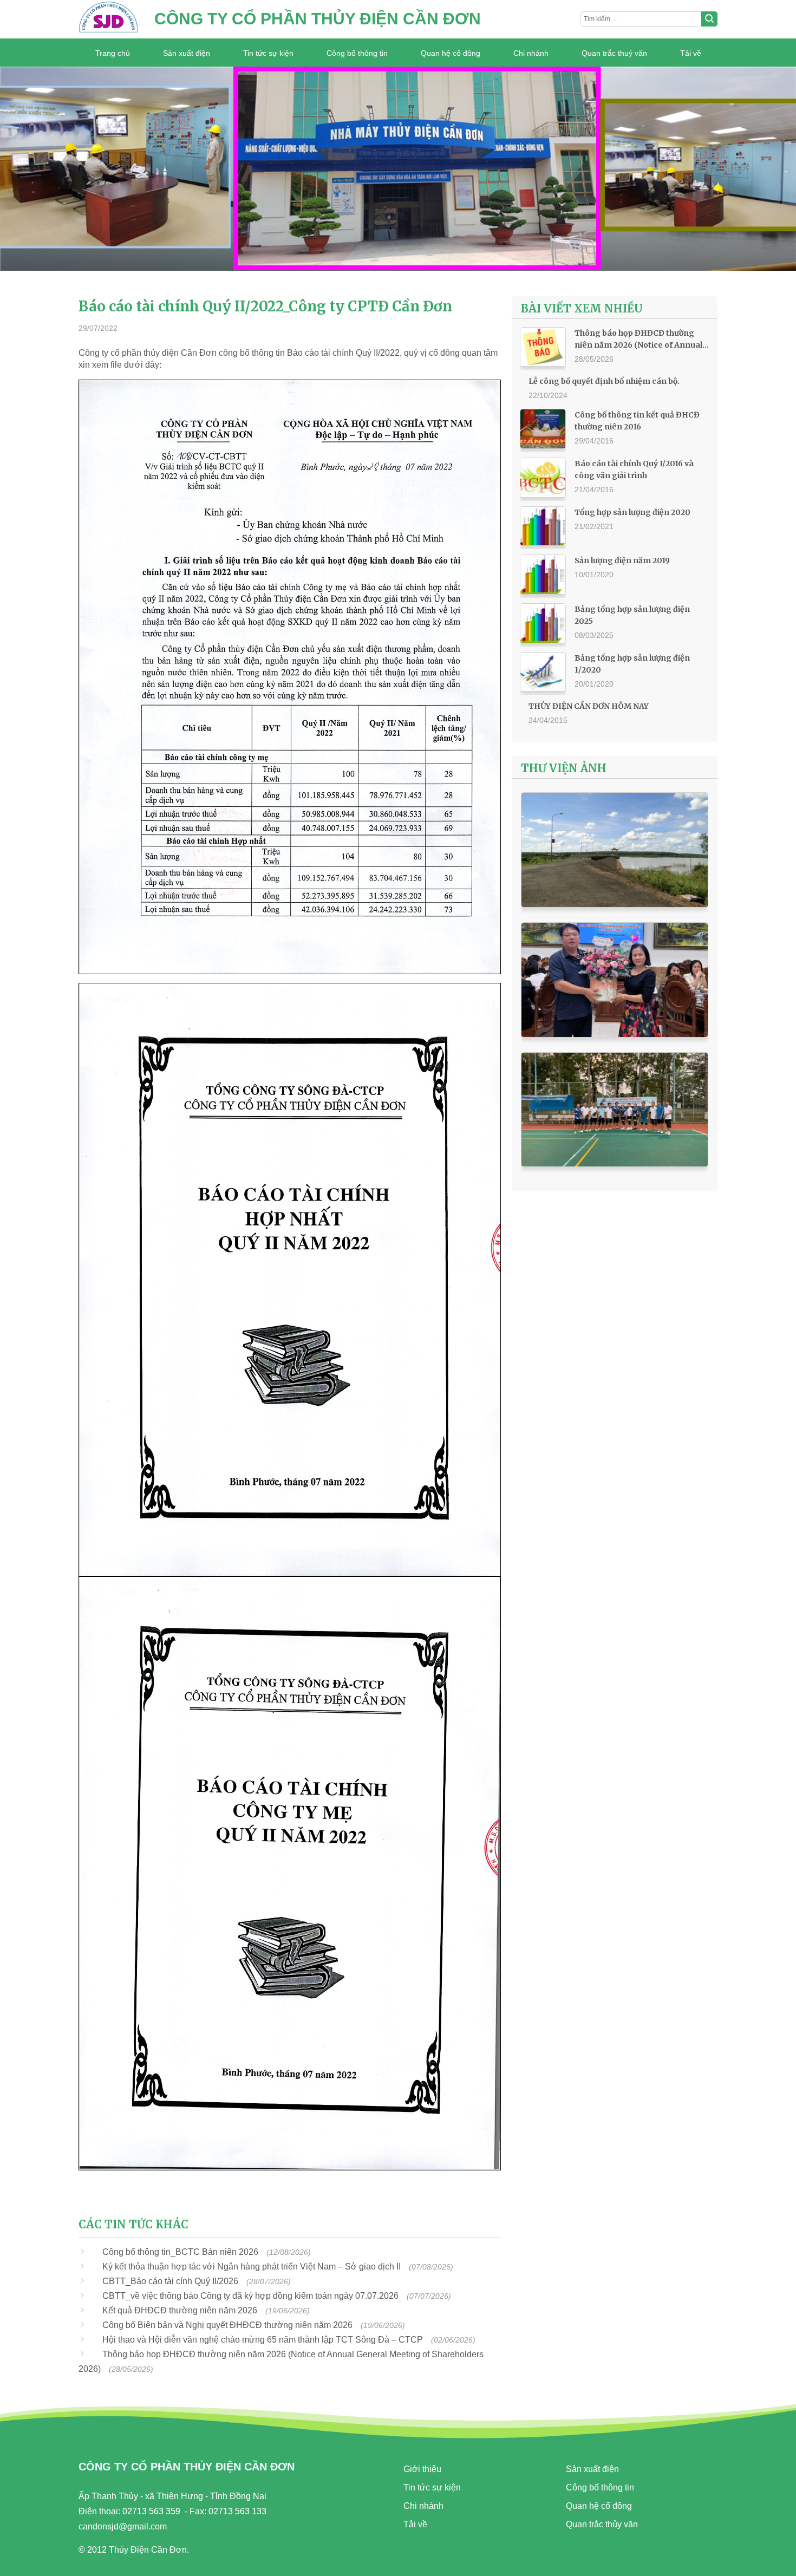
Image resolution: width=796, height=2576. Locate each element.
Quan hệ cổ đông (451, 53)
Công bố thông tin (357, 53)
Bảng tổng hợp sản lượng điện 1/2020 (632, 664)
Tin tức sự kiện (268, 53)
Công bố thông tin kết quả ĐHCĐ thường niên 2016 (637, 421)
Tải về (691, 53)
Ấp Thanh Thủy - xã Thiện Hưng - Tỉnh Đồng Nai (172, 2496)
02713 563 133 (237, 2511)
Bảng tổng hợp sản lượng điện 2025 (632, 615)
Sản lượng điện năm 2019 (622, 560)
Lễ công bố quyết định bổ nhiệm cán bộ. (604, 381)
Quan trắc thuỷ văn (614, 53)
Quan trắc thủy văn (602, 2524)
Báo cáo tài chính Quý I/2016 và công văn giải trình (634, 469)
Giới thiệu (422, 2469)
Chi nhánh (531, 53)
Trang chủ (113, 53)
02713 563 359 (151, 2511)
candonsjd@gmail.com (123, 2526)
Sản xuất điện (187, 53)
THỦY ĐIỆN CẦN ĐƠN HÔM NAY (589, 706)
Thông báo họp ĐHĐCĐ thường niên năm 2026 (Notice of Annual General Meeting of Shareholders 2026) (641, 340)
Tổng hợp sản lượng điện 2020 (632, 512)
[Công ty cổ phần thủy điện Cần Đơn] (108, 19)
